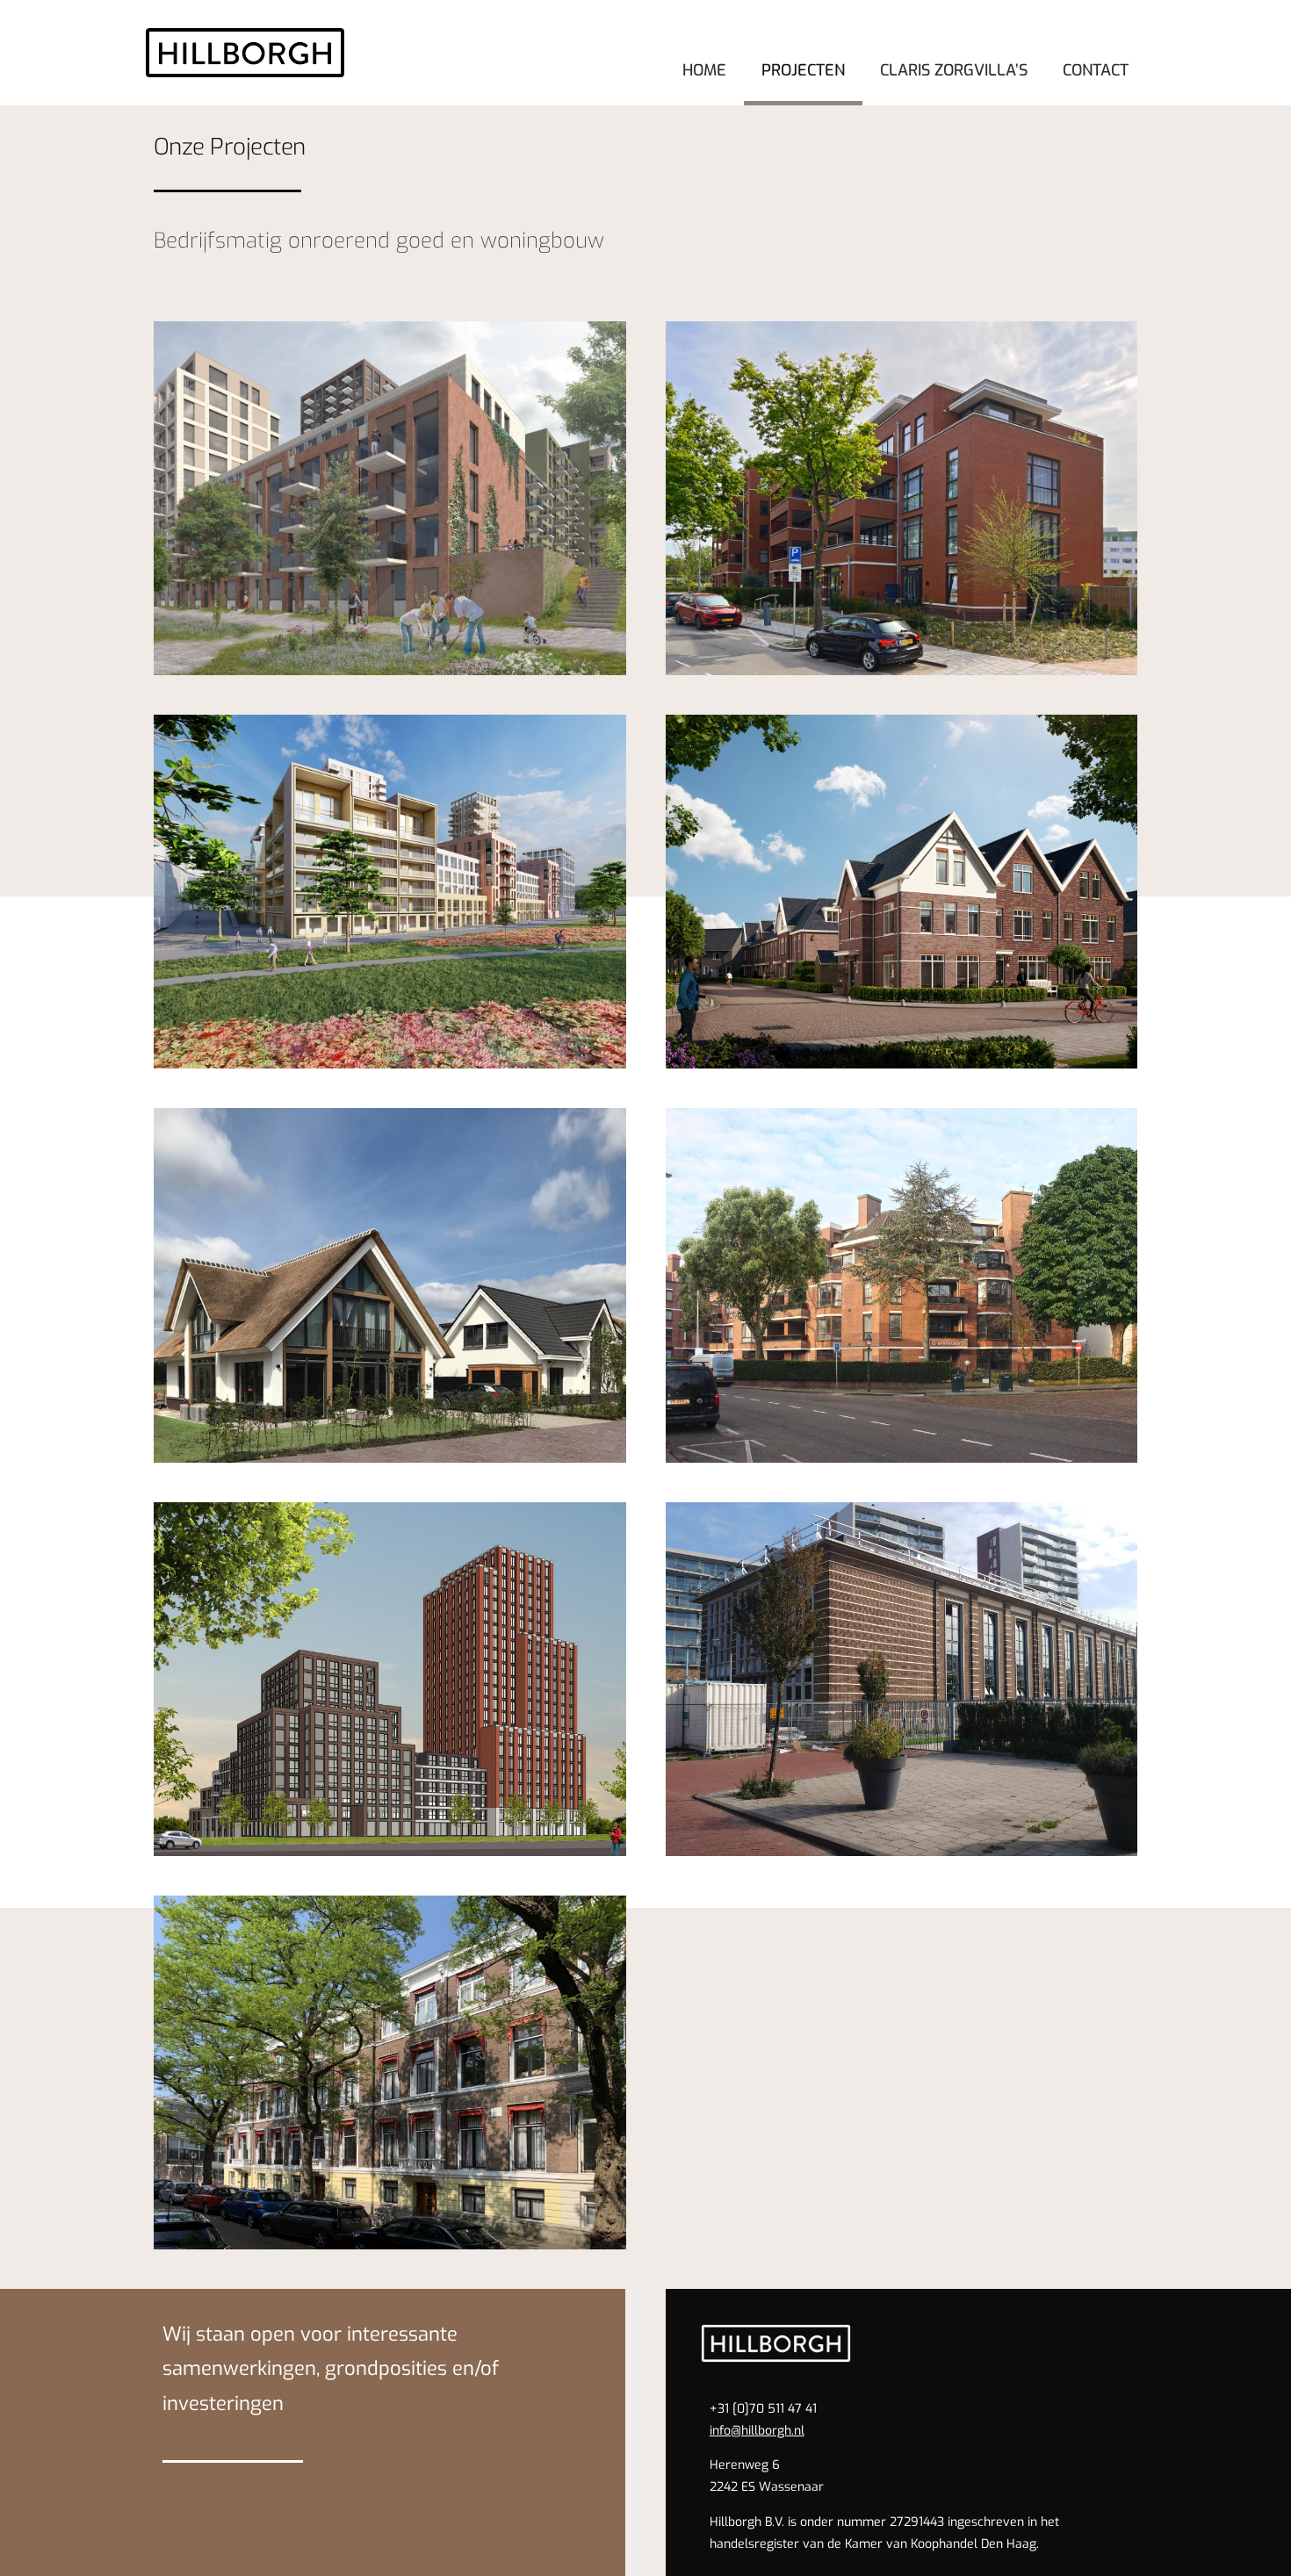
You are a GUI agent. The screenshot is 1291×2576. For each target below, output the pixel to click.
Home (704, 70)
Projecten (803, 70)
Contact (1096, 70)
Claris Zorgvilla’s (954, 70)
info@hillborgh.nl (757, 2431)
